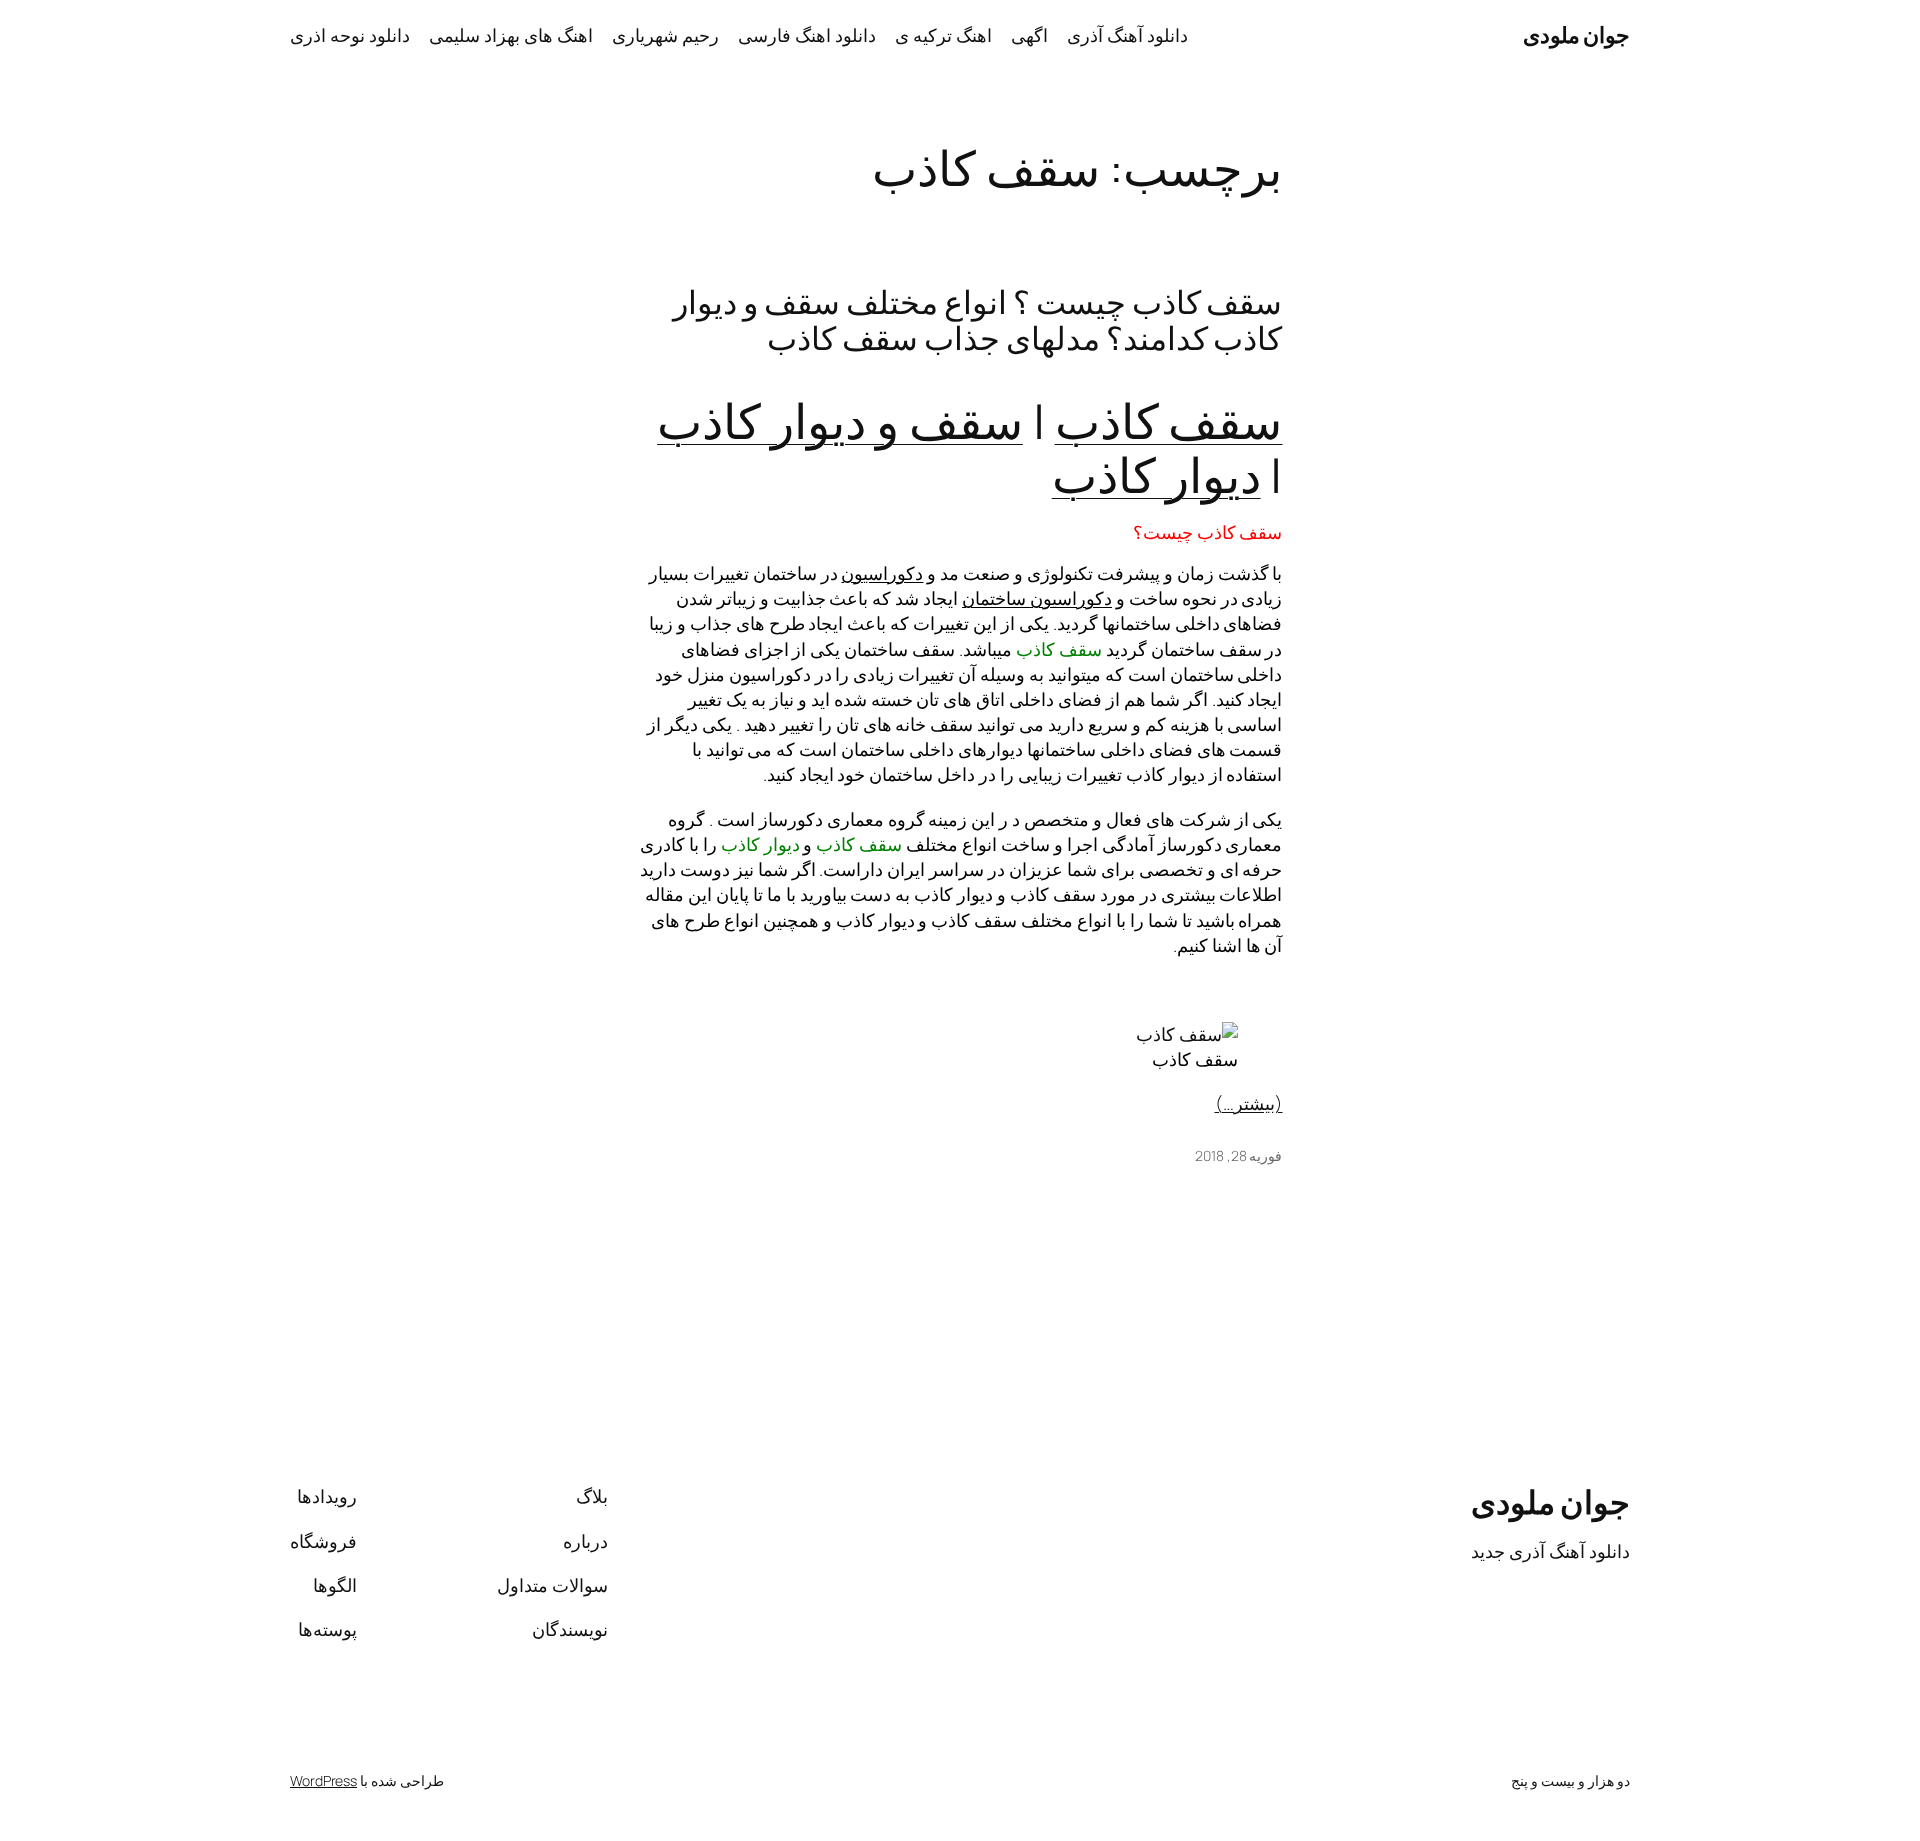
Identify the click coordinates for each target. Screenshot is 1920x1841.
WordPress (323, 1780)
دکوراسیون (882, 573)
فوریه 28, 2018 (1239, 1155)
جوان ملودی (1577, 35)
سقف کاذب (1169, 420)
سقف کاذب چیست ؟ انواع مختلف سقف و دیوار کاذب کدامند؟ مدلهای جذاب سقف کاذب (977, 320)
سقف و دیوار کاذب (840, 420)
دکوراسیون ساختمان (1037, 598)
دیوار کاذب (1156, 474)
